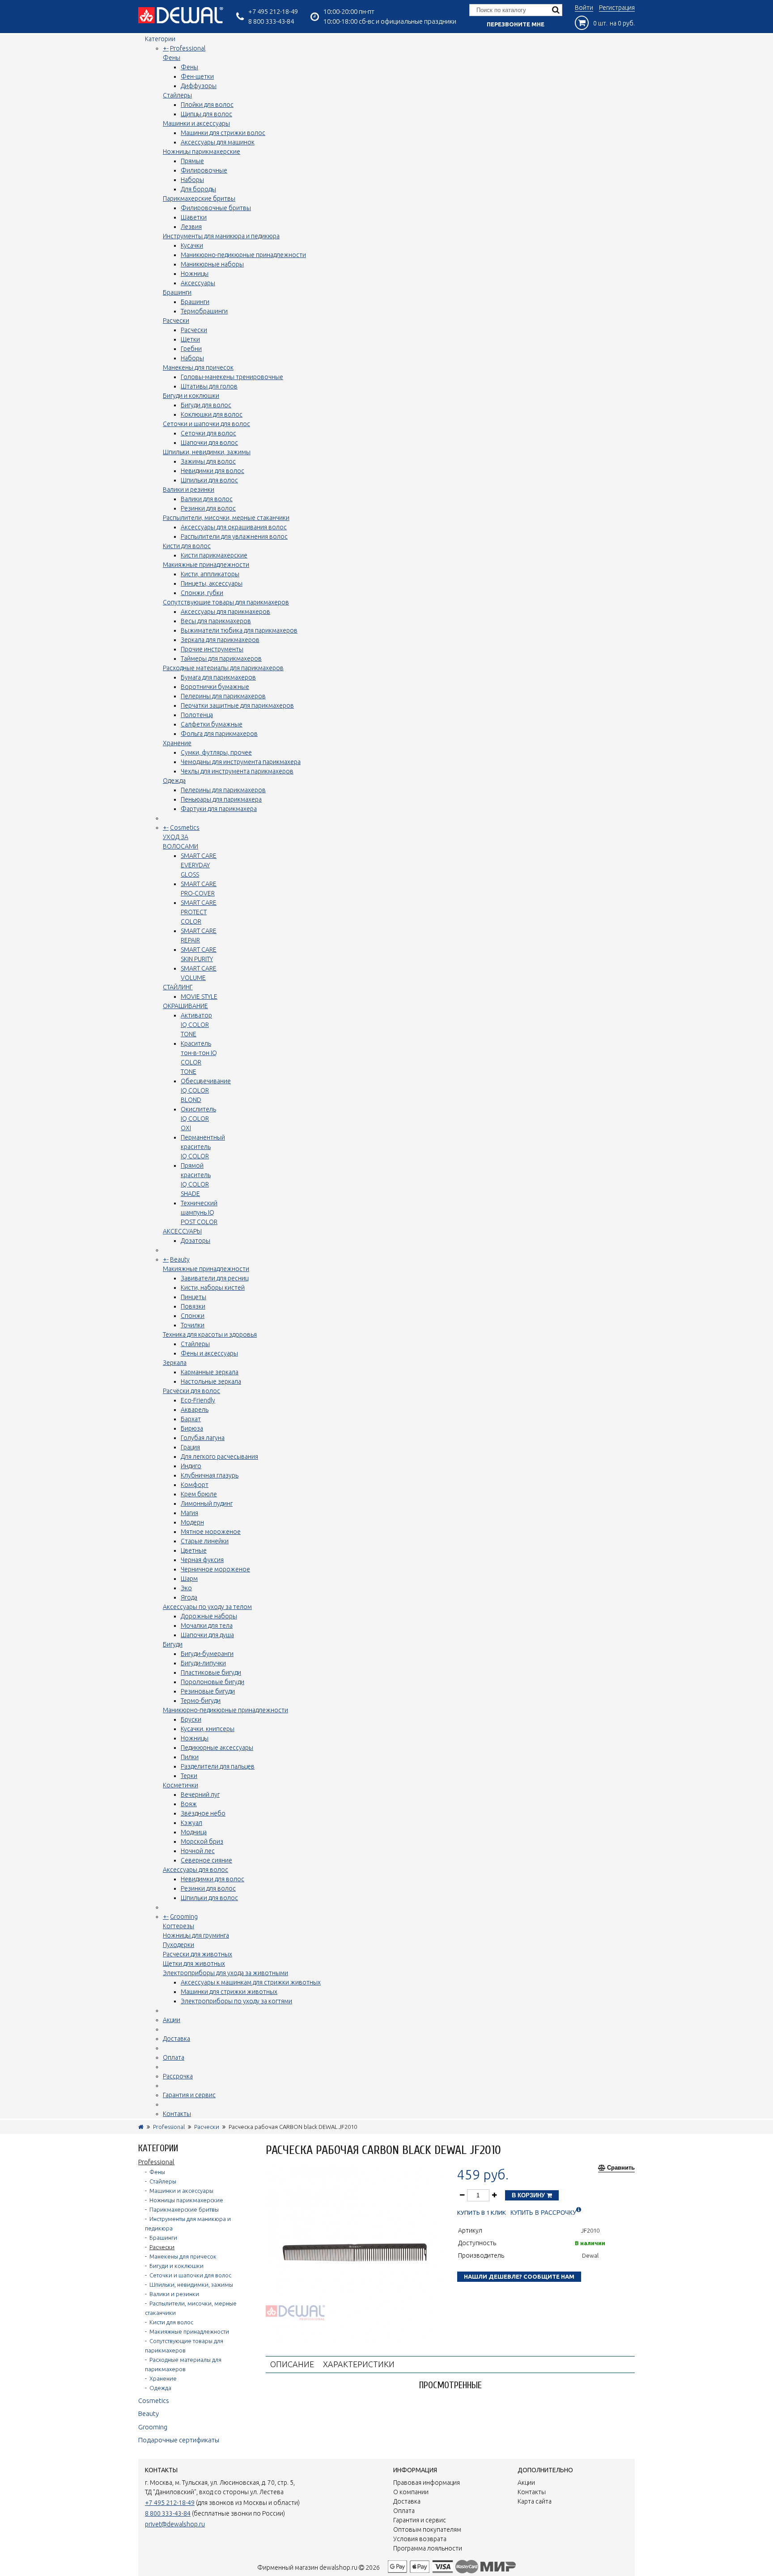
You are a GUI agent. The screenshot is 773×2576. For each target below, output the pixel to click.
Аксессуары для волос (195, 1870)
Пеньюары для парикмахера (221, 799)
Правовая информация (427, 2483)
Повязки (193, 1306)
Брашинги (177, 292)
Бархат (191, 1419)
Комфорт (195, 1485)
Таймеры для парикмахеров (221, 659)
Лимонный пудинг (207, 1503)
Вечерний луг (200, 1795)
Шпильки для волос (209, 480)
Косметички (181, 1785)
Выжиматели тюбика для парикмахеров (239, 630)
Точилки (193, 1325)
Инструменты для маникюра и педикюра (221, 236)
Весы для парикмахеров (216, 621)
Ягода (189, 1597)
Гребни (191, 349)
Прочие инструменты (212, 649)
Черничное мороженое (215, 1569)
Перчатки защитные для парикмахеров (237, 705)
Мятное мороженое (211, 1532)
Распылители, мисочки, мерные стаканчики (226, 518)
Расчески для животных (197, 1954)
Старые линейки (205, 1541)
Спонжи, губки (202, 593)
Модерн (192, 1522)
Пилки (190, 1757)
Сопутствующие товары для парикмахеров (226, 602)
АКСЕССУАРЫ (182, 1231)
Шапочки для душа (207, 1635)
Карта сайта (535, 2501)
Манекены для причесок (198, 367)
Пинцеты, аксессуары (212, 583)
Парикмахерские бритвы (199, 198)
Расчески (176, 321)
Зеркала (175, 1363)
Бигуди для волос (206, 405)
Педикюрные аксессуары (217, 1748)
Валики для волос (207, 499)
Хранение (177, 743)
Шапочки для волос (209, 443)
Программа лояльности (428, 2548)
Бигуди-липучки (203, 1663)
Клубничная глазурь (210, 1475)
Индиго (191, 1466)
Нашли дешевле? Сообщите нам (519, 2276)
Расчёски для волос (191, 1391)
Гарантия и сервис (189, 2095)
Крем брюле (199, 1494)
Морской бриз (202, 1841)
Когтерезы (178, 1926)
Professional (188, 48)
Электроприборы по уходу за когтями (236, 2001)
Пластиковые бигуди (211, 1672)
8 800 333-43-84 (271, 21)
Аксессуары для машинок (218, 142)
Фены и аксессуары (209, 1353)
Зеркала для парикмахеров (220, 640)
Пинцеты (193, 1297)
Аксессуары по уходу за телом (207, 1607)
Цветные (194, 1550)
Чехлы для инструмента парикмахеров (237, 771)
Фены (172, 58)
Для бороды (198, 189)
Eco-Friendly (198, 1400)
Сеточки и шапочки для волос (206, 424)
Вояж (189, 1804)
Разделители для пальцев (218, 1766)
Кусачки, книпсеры (208, 1729)
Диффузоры (199, 86)
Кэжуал (191, 1823)
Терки (189, 1776)
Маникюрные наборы (212, 264)
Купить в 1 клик (482, 2213)
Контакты (177, 2114)
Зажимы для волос (208, 461)
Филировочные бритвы (216, 208)
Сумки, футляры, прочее (216, 752)
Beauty (180, 1259)
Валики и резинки (189, 490)
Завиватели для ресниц (214, 1278)
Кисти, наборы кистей (213, 1288)
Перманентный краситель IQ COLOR (203, 1147)
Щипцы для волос (206, 114)
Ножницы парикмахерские (202, 152)
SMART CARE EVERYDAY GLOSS (199, 865)
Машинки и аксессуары (196, 123)
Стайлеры (177, 95)
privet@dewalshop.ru (175, 2524)
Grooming (184, 1917)
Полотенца (197, 715)
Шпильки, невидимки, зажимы (207, 452)
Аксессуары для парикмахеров (225, 612)
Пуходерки (178, 1945)
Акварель (195, 1410)
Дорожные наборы (209, 1616)
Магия (189, 1513)
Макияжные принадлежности (206, 565)
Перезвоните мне (516, 24)
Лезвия (191, 227)
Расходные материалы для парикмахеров (223, 668)
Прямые (192, 161)
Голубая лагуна (203, 1438)
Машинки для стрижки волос (223, 133)
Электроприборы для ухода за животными (225, 1973)
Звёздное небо (203, 1813)
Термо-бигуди (201, 1701)
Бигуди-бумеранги (207, 1654)
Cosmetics (185, 828)
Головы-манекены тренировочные (232, 377)
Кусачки (192, 245)
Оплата (174, 2057)
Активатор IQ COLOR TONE (196, 1025)
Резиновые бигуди (208, 1691)
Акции (172, 2020)
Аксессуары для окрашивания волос (234, 527)
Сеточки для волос (208, 433)
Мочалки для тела (207, 1626)
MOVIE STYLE (199, 997)
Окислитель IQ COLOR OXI (198, 1119)
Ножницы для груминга (196, 1935)
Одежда (174, 781)
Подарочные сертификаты (179, 2440)
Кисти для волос (187, 546)
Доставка (176, 2039)
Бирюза (192, 1428)
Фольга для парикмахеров (219, 734)
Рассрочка (178, 2076)
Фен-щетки (197, 76)
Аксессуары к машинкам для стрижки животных (251, 1982)
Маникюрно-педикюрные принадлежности (243, 255)
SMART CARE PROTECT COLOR (199, 912)
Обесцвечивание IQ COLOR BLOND (206, 1090)
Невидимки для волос (212, 471)
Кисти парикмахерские (214, 555)
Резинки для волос (208, 508)
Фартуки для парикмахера (219, 809)
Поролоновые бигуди (212, 1682)
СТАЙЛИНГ (178, 987)
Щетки (190, 339)
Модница (194, 1832)
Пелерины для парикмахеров (223, 696)
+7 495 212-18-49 (273, 11)
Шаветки (194, 217)
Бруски (191, 1719)
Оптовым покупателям (427, 2530)
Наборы (192, 180)
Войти (584, 8)
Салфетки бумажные (212, 724)
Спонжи (193, 1316)
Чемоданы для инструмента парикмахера (241, 762)
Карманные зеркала (210, 1372)
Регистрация (617, 8)
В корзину (529, 2195)
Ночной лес (198, 1851)
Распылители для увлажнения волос (234, 536)
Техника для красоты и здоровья (210, 1334)
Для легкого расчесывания (219, 1457)
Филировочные (204, 170)
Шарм (189, 1579)
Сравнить (621, 2168)
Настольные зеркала (211, 1381)
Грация (190, 1447)
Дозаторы (195, 1241)
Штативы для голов (209, 386)
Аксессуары (198, 283)
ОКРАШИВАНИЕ (185, 1006)
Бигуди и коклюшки (191, 396)
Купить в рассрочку (543, 2213)
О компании (411, 2492)
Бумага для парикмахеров (218, 677)
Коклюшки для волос (212, 414)
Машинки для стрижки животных (229, 1992)
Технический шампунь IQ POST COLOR (199, 1212)
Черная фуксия (202, 1560)
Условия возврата (420, 2539)
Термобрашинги (204, 311)
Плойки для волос (207, 105)
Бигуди (173, 1644)
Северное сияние (206, 1860)
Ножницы (195, 274)
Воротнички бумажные (215, 687)
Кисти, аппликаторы (210, 574)
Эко (186, 1588)
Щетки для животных (194, 1964)
